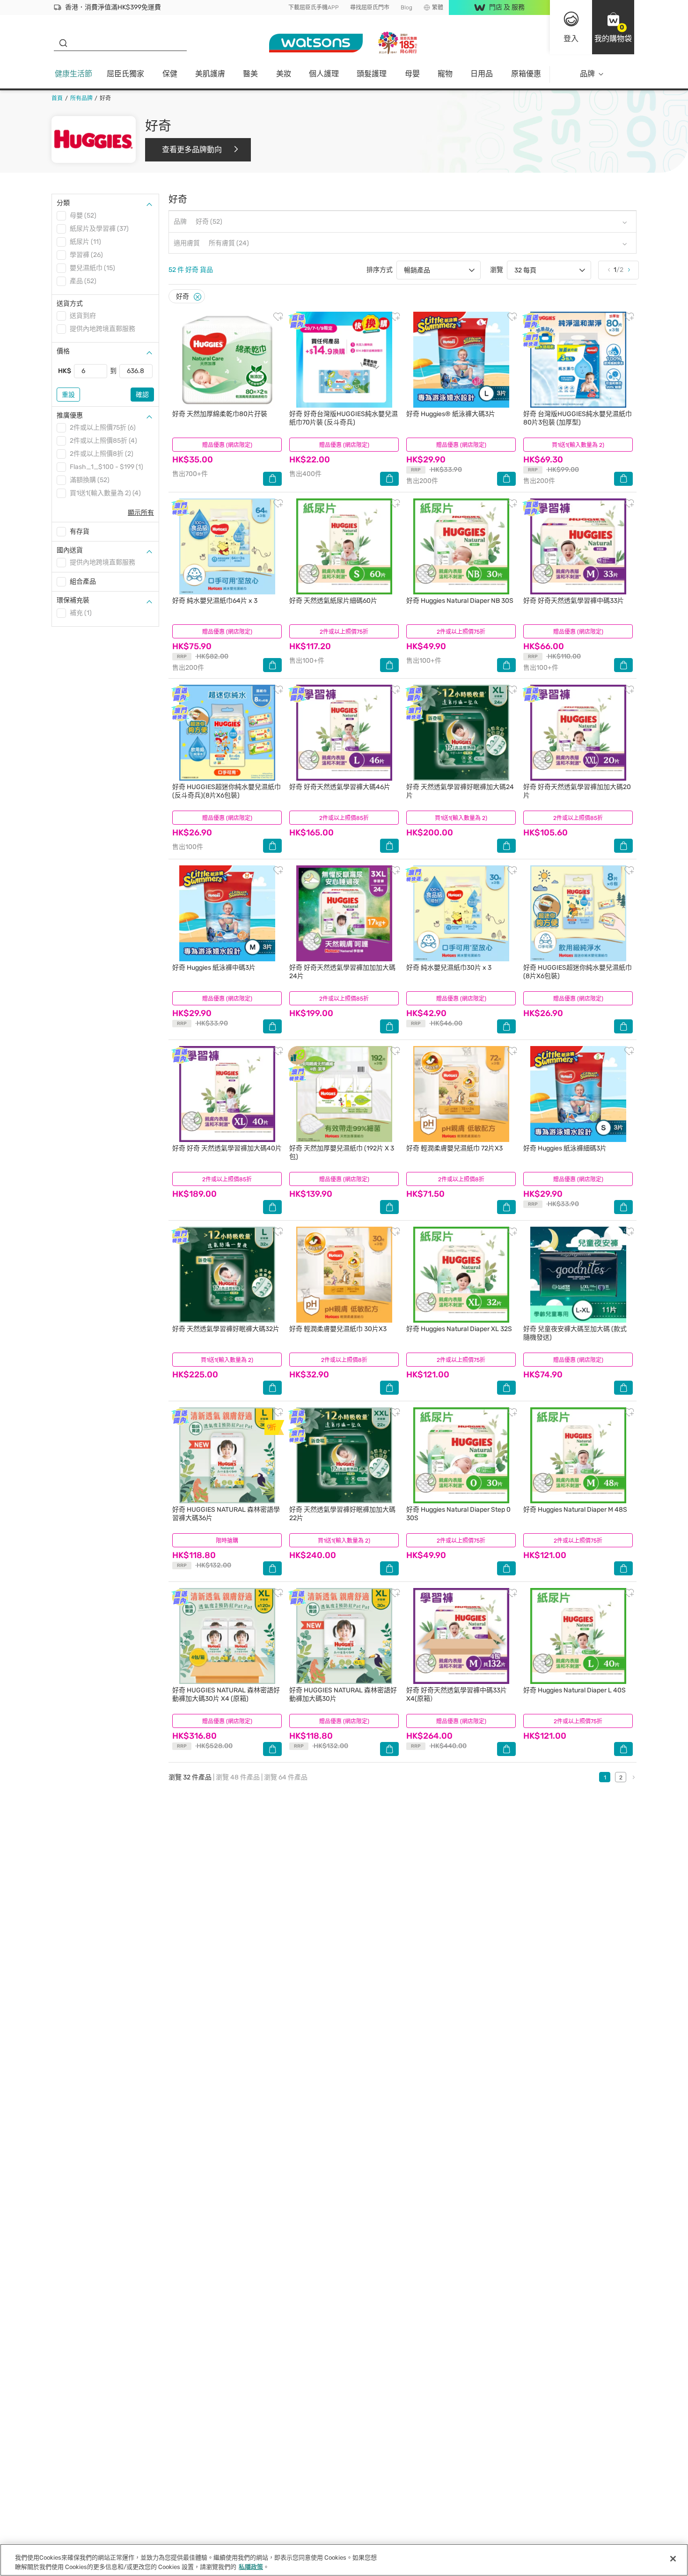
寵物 (445, 74)
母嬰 (412, 74)
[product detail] (227, 360)
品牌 (587, 74)
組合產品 (83, 582)
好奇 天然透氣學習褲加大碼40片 (227, 1148)
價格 (63, 351)
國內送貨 (70, 550)
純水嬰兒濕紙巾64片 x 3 (215, 601)
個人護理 (324, 74)
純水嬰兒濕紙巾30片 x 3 (449, 968)
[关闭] (673, 2559)
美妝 (284, 74)
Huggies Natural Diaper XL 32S (459, 1329)
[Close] (198, 297)
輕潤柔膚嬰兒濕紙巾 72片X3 (454, 1148)
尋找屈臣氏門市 (370, 7)
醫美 (250, 74)
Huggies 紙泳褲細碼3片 (565, 1148)
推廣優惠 (70, 415)
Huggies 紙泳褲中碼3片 (214, 968)
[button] (613, 27)
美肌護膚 (210, 74)
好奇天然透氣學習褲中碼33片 (574, 601)
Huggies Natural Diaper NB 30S (460, 601)
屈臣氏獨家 (125, 74)
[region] (344, 2560)
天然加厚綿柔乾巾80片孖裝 (220, 414)
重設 (68, 395)
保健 (170, 74)
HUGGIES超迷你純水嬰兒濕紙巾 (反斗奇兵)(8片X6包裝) (227, 791)
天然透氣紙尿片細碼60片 (333, 601)
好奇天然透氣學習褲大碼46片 (340, 787)
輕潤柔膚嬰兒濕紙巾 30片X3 (338, 1329)
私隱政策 (251, 2566)
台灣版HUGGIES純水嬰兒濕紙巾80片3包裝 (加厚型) (578, 418)
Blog (406, 7)
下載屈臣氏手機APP (314, 7)
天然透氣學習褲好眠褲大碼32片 (226, 1329)
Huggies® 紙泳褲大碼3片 (451, 414)
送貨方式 (70, 304)
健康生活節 (73, 74)
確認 (142, 395)
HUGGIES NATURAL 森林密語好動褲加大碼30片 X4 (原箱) (226, 1694)
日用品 (482, 74)
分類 (63, 203)
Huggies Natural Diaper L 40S (575, 1690)
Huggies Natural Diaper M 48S (575, 1510)
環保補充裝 (73, 600)
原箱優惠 (526, 74)
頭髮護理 (372, 74)
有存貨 (80, 531)
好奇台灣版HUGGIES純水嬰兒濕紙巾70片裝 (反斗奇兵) (344, 418)
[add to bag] (272, 479)
